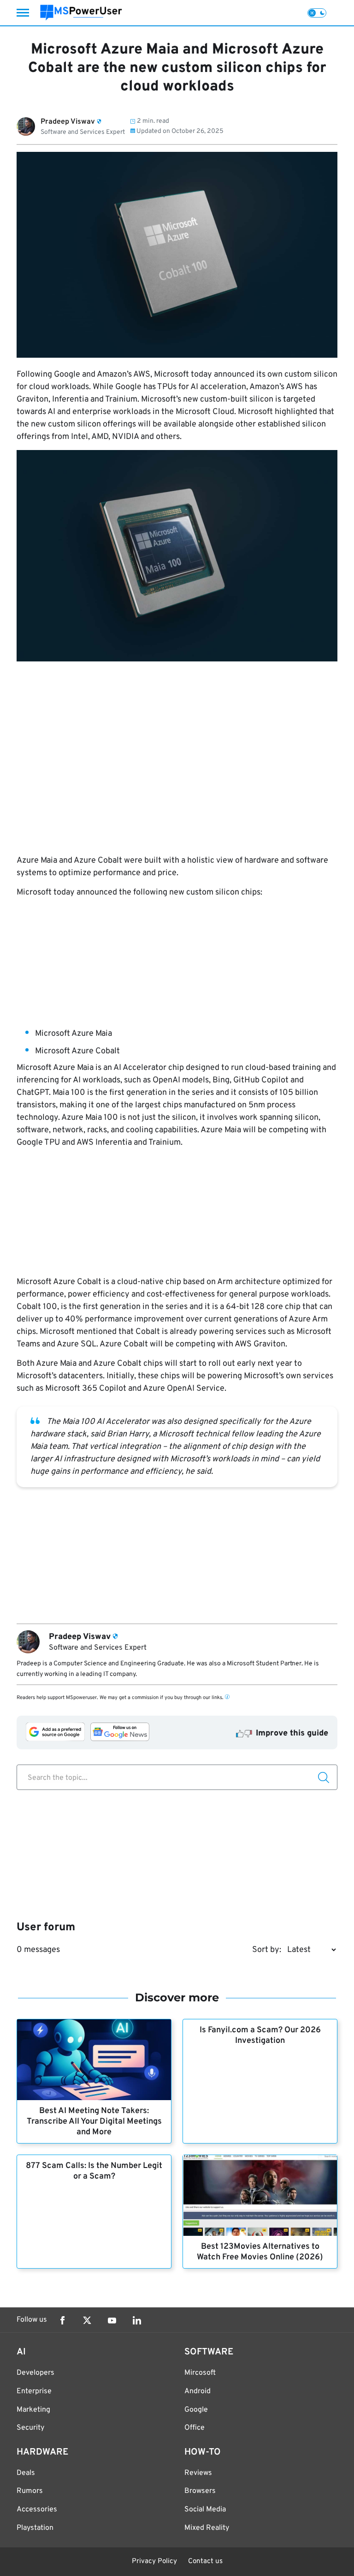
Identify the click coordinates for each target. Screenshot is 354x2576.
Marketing (33, 2410)
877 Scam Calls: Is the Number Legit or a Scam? (94, 2171)
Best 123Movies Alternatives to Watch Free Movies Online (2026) (260, 2252)
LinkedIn (137, 2320)
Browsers (200, 2491)
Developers (35, 2373)
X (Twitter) (87, 2320)
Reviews (198, 2473)
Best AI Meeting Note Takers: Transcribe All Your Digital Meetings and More (94, 2122)
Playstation (35, 2528)
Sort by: (267, 1950)
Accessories (37, 2510)
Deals (26, 2473)
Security (30, 2428)
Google (196, 2410)
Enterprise (34, 2391)
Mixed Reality (207, 2528)
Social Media (205, 2510)
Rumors (30, 2491)
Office (195, 2428)
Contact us (205, 2561)
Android (198, 2391)
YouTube (112, 2320)
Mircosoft (200, 2373)
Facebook (62, 2320)
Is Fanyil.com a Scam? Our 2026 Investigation (260, 2036)
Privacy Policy (154, 2561)
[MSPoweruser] (81, 13)
